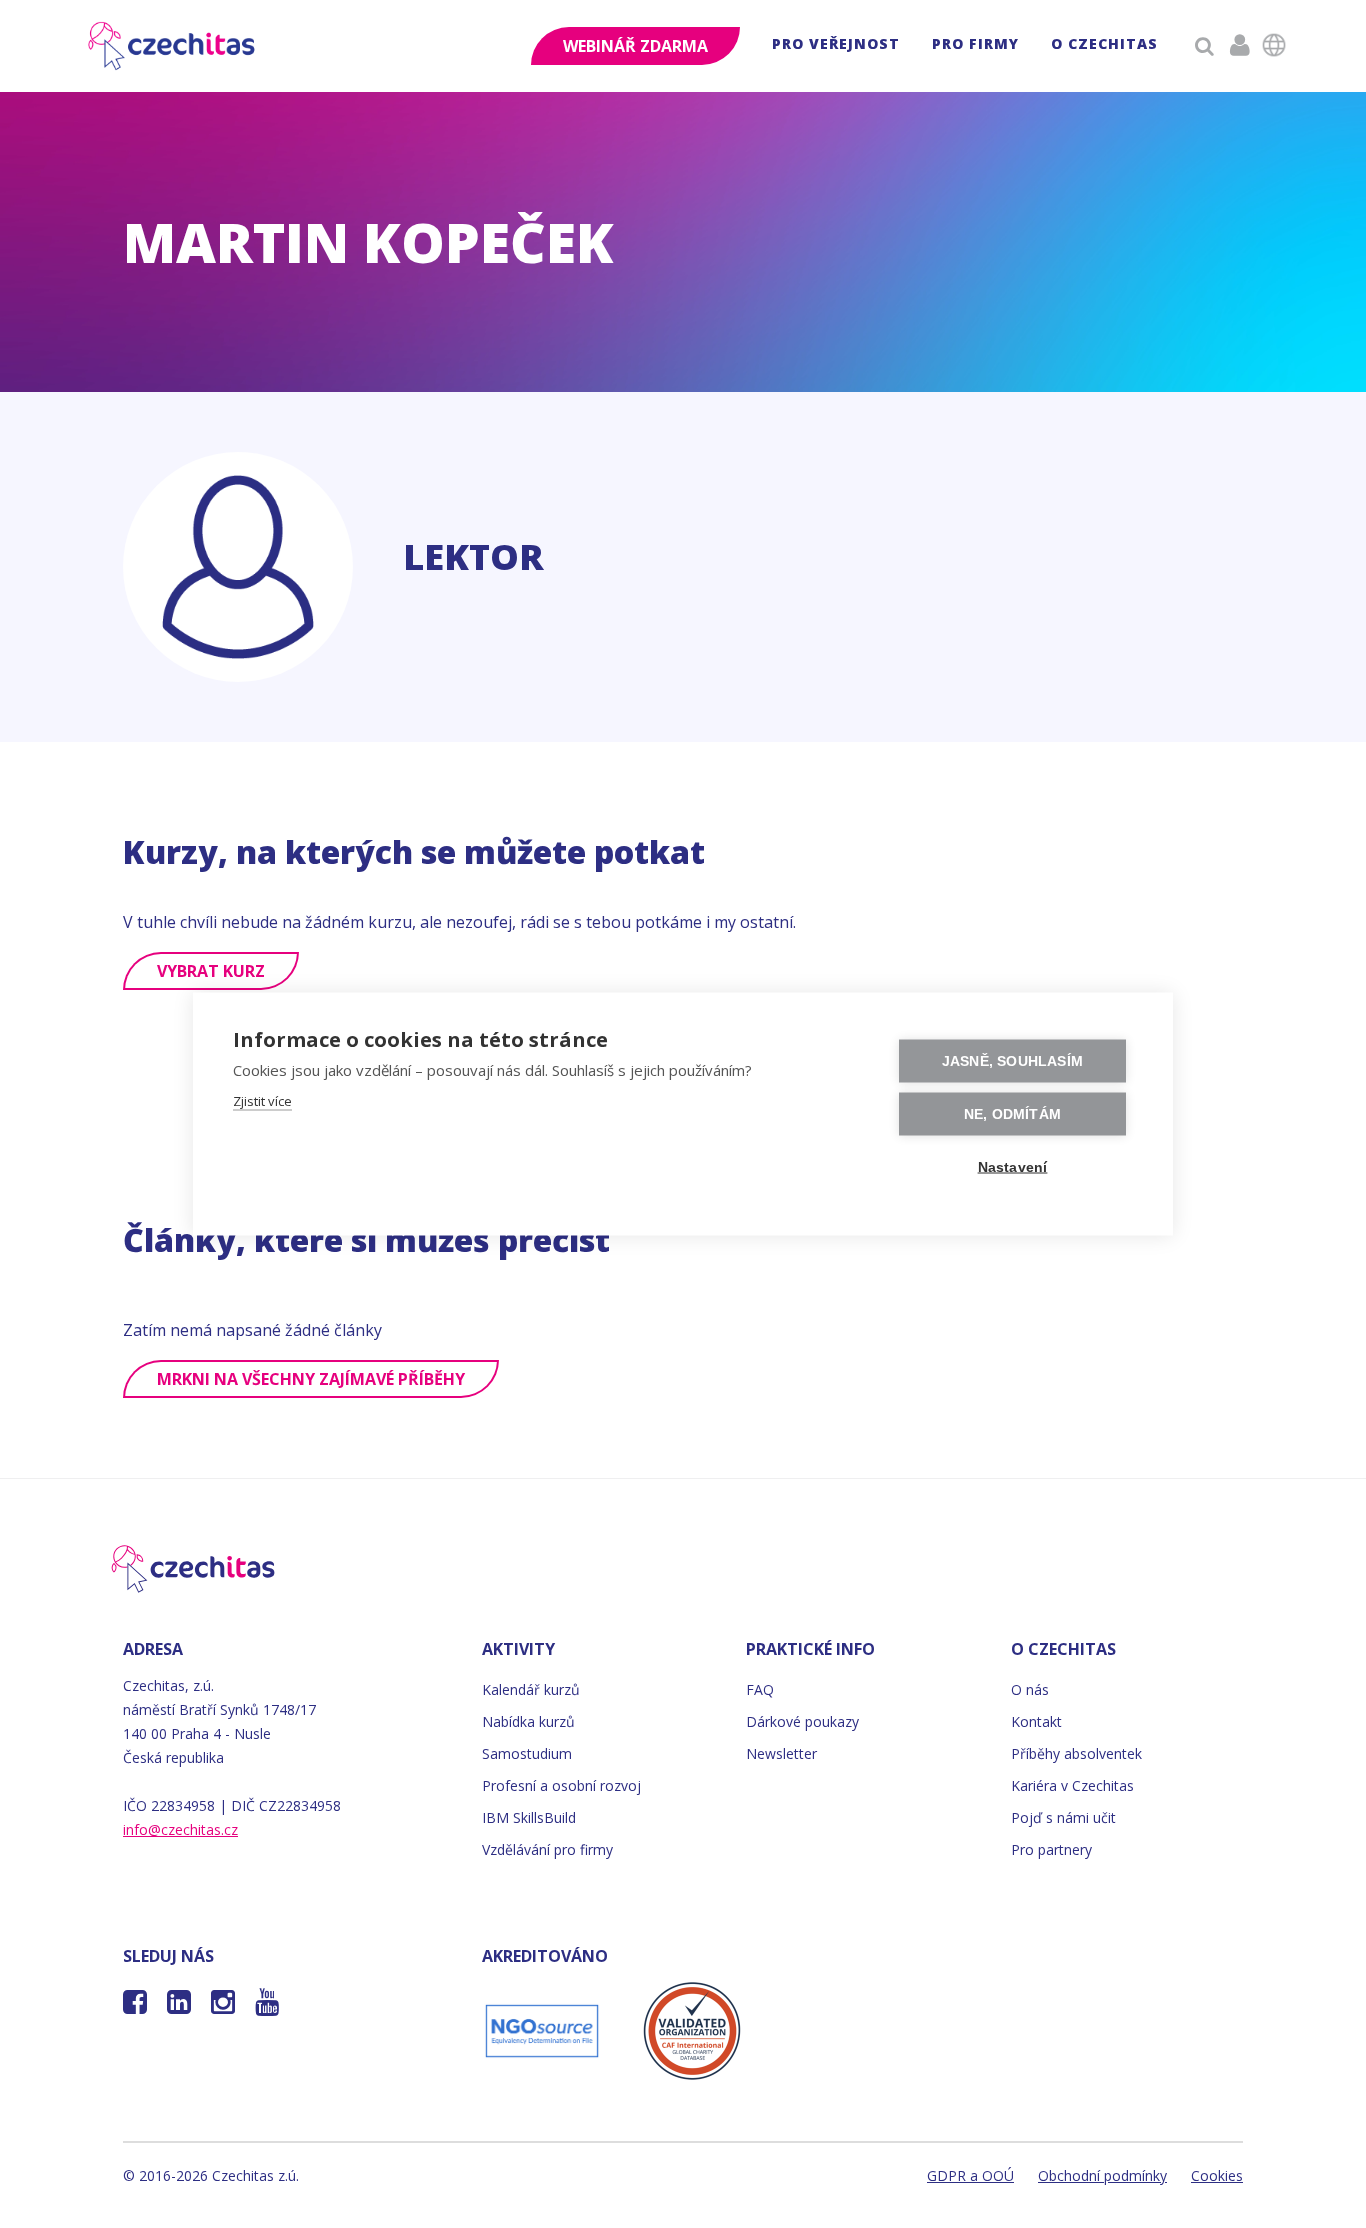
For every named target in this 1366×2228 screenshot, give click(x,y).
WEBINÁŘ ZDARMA (635, 46)
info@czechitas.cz (180, 1829)
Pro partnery (1051, 1849)
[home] (173, 46)
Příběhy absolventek (1076, 1753)
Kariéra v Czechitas (1072, 1785)
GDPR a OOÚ (970, 2175)
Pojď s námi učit (1063, 1817)
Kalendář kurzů (531, 1689)
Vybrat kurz (211, 971)
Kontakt (1036, 1721)
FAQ (760, 1689)
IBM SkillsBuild (529, 1817)
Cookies (1217, 2175)
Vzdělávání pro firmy (547, 1849)
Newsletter (781, 1753)
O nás (1030, 1689)
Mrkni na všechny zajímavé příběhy (311, 1379)
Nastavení (1013, 1167)
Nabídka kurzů (528, 1721)
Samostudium (527, 1753)
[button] (836, 46)
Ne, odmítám (1012, 1114)
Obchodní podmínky (1102, 2175)
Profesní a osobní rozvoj (561, 1785)
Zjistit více (262, 1101)
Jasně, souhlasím (1012, 1061)
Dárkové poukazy (802, 1721)
